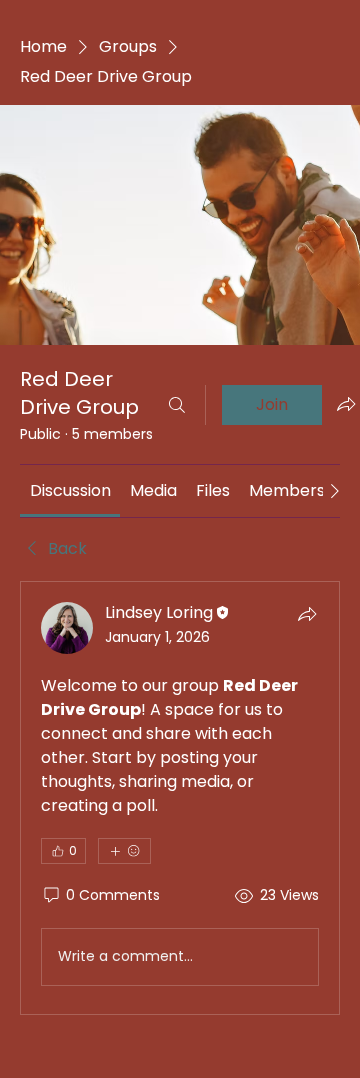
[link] (70, 490)
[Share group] (346, 404)
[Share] (307, 614)
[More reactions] (124, 851)
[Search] (177, 405)
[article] (180, 798)
